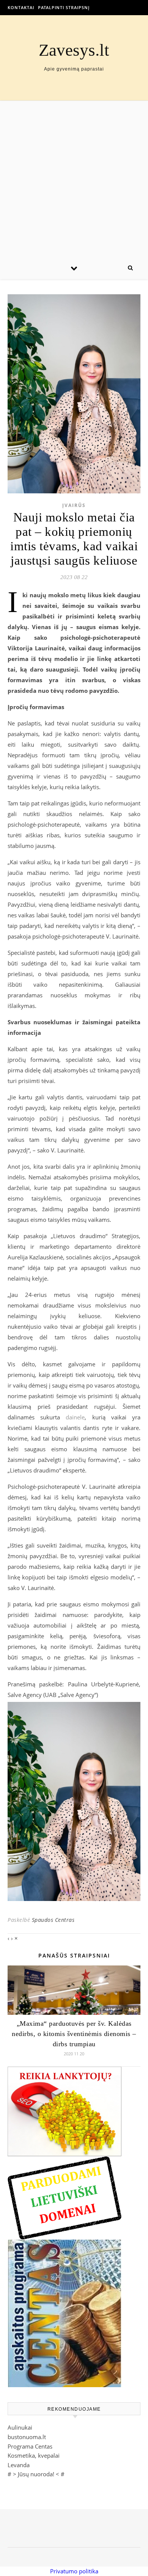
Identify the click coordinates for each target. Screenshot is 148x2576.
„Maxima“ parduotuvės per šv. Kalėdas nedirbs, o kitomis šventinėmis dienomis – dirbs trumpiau (74, 2034)
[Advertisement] (74, 179)
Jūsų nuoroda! (36, 2474)
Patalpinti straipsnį (64, 7)
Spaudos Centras (53, 1920)
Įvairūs (74, 505)
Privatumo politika (74, 2571)
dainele (75, 1417)
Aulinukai (20, 2427)
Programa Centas (30, 2446)
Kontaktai (21, 7)
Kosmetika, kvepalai (34, 2455)
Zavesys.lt (74, 50)
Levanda (19, 2465)
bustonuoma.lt (27, 2437)
